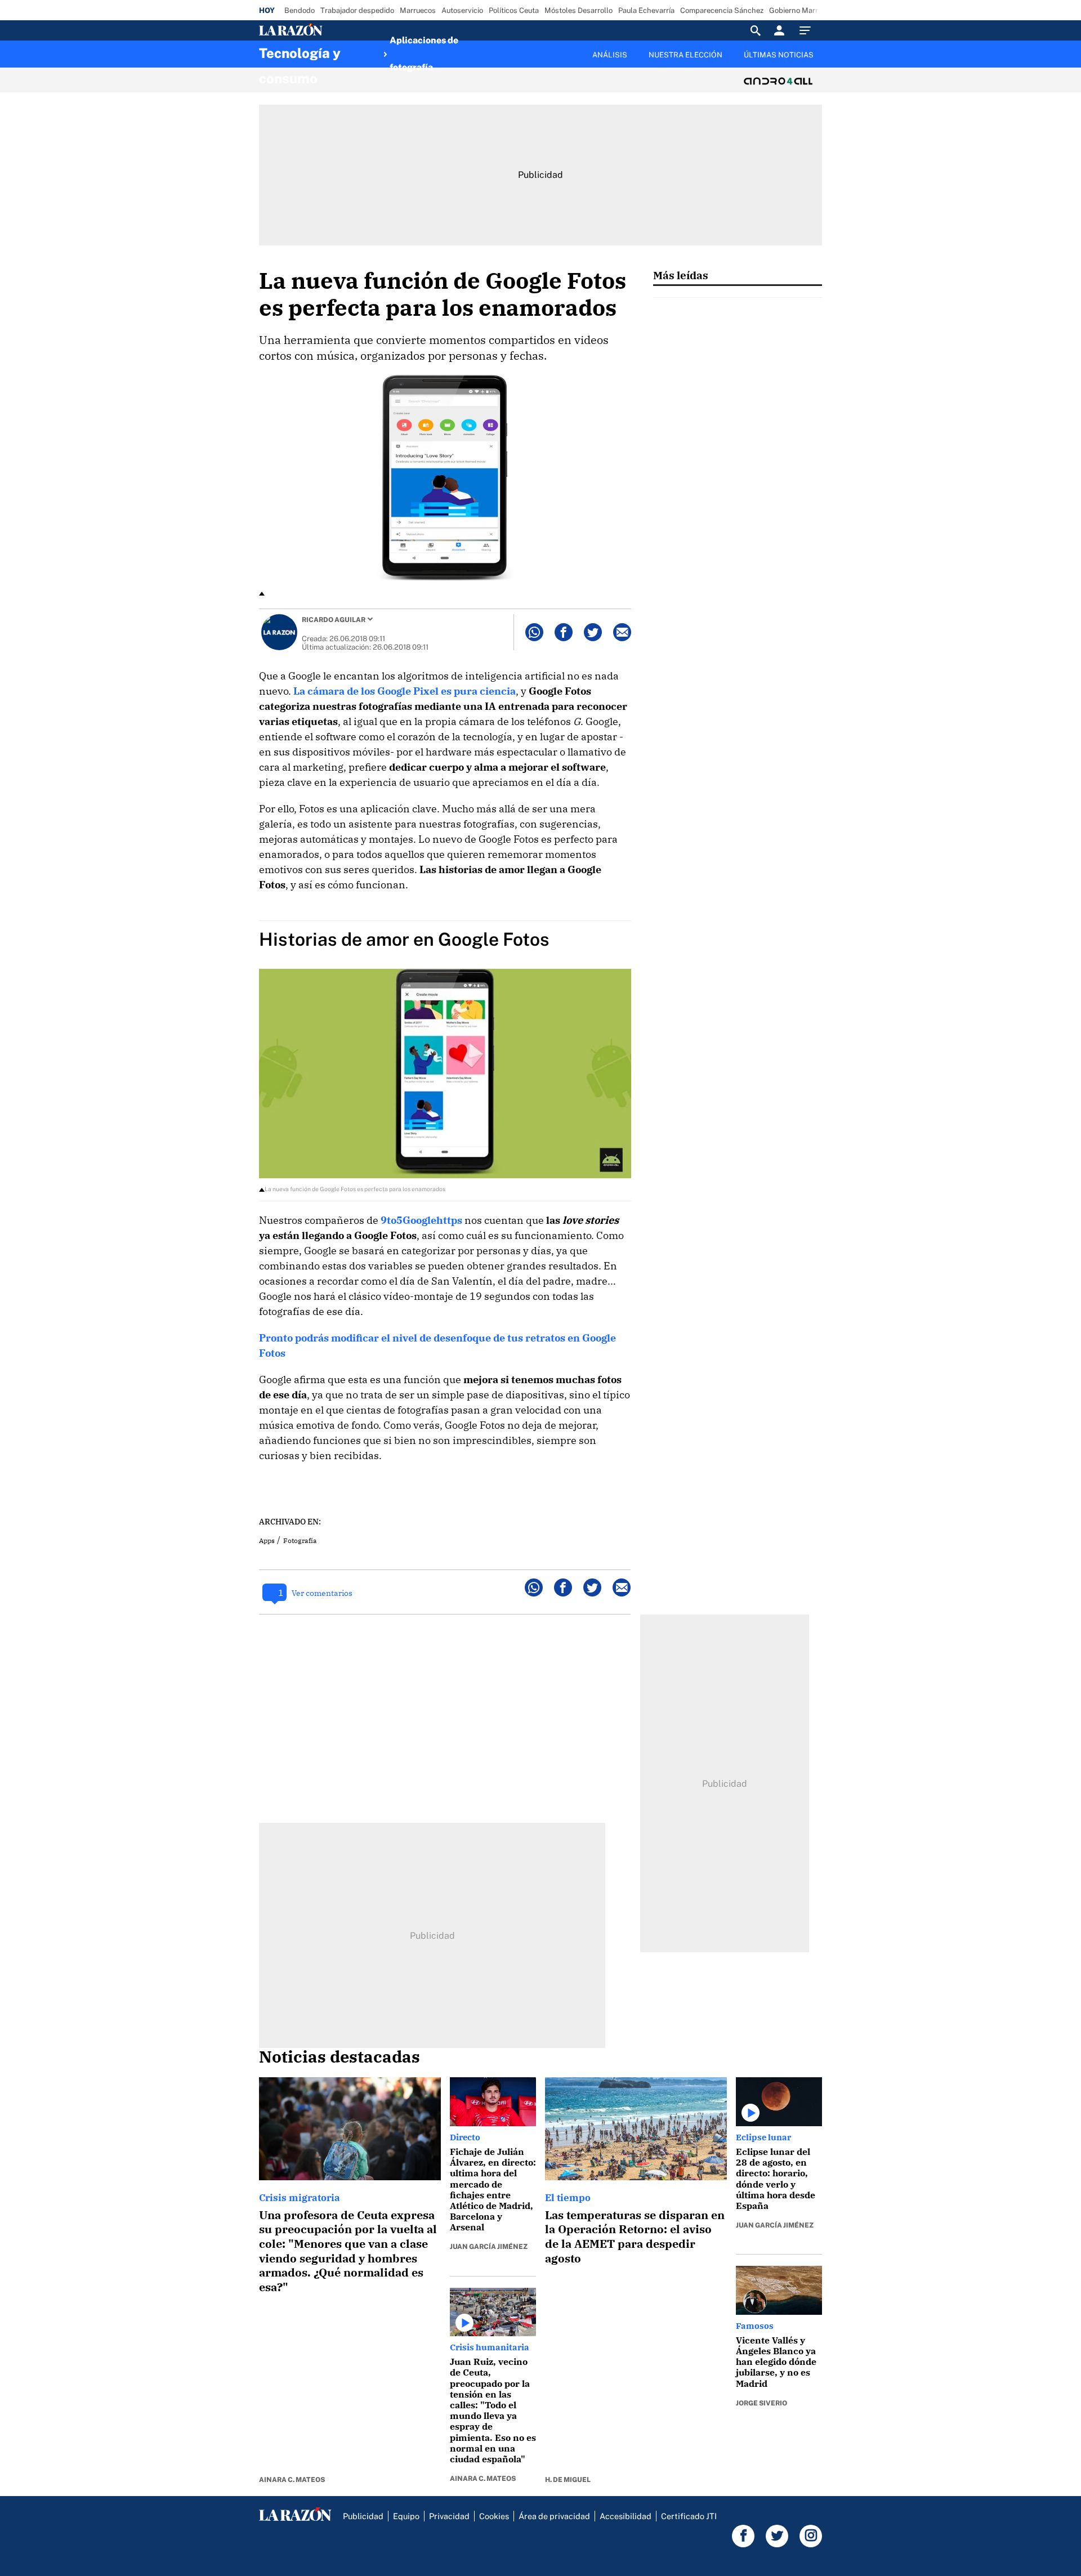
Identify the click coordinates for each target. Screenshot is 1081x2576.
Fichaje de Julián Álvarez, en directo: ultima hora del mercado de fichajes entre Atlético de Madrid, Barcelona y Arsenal (493, 2189)
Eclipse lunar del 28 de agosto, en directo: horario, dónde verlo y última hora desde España (776, 2179)
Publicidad (363, 2516)
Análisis (610, 55)
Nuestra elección (685, 55)
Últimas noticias (779, 55)
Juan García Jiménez (489, 2247)
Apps (267, 1540)
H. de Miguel (568, 2480)
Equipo (406, 2516)
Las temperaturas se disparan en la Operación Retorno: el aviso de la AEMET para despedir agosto (635, 2237)
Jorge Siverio (761, 2403)
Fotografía (300, 1540)
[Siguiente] (823, 61)
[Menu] (808, 30)
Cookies (494, 2516)
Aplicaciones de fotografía (424, 54)
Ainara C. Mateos (292, 2480)
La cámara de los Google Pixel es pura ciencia (405, 691)
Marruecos (418, 10)
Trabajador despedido (357, 10)
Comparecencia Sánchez (722, 10)
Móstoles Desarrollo (579, 10)
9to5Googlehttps (421, 1220)
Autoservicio (462, 10)
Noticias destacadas (340, 2056)
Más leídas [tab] (681, 275)
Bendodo (300, 10)
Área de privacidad (554, 2516)
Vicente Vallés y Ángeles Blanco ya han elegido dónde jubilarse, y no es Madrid (776, 2362)
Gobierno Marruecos (803, 10)
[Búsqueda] (756, 30)
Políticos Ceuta (514, 10)
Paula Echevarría (646, 10)
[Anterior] (482, 49)
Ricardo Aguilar (334, 620)
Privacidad (449, 2516)
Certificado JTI (689, 2516)
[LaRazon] (329, 30)
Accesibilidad (626, 2516)
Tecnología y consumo (300, 56)
